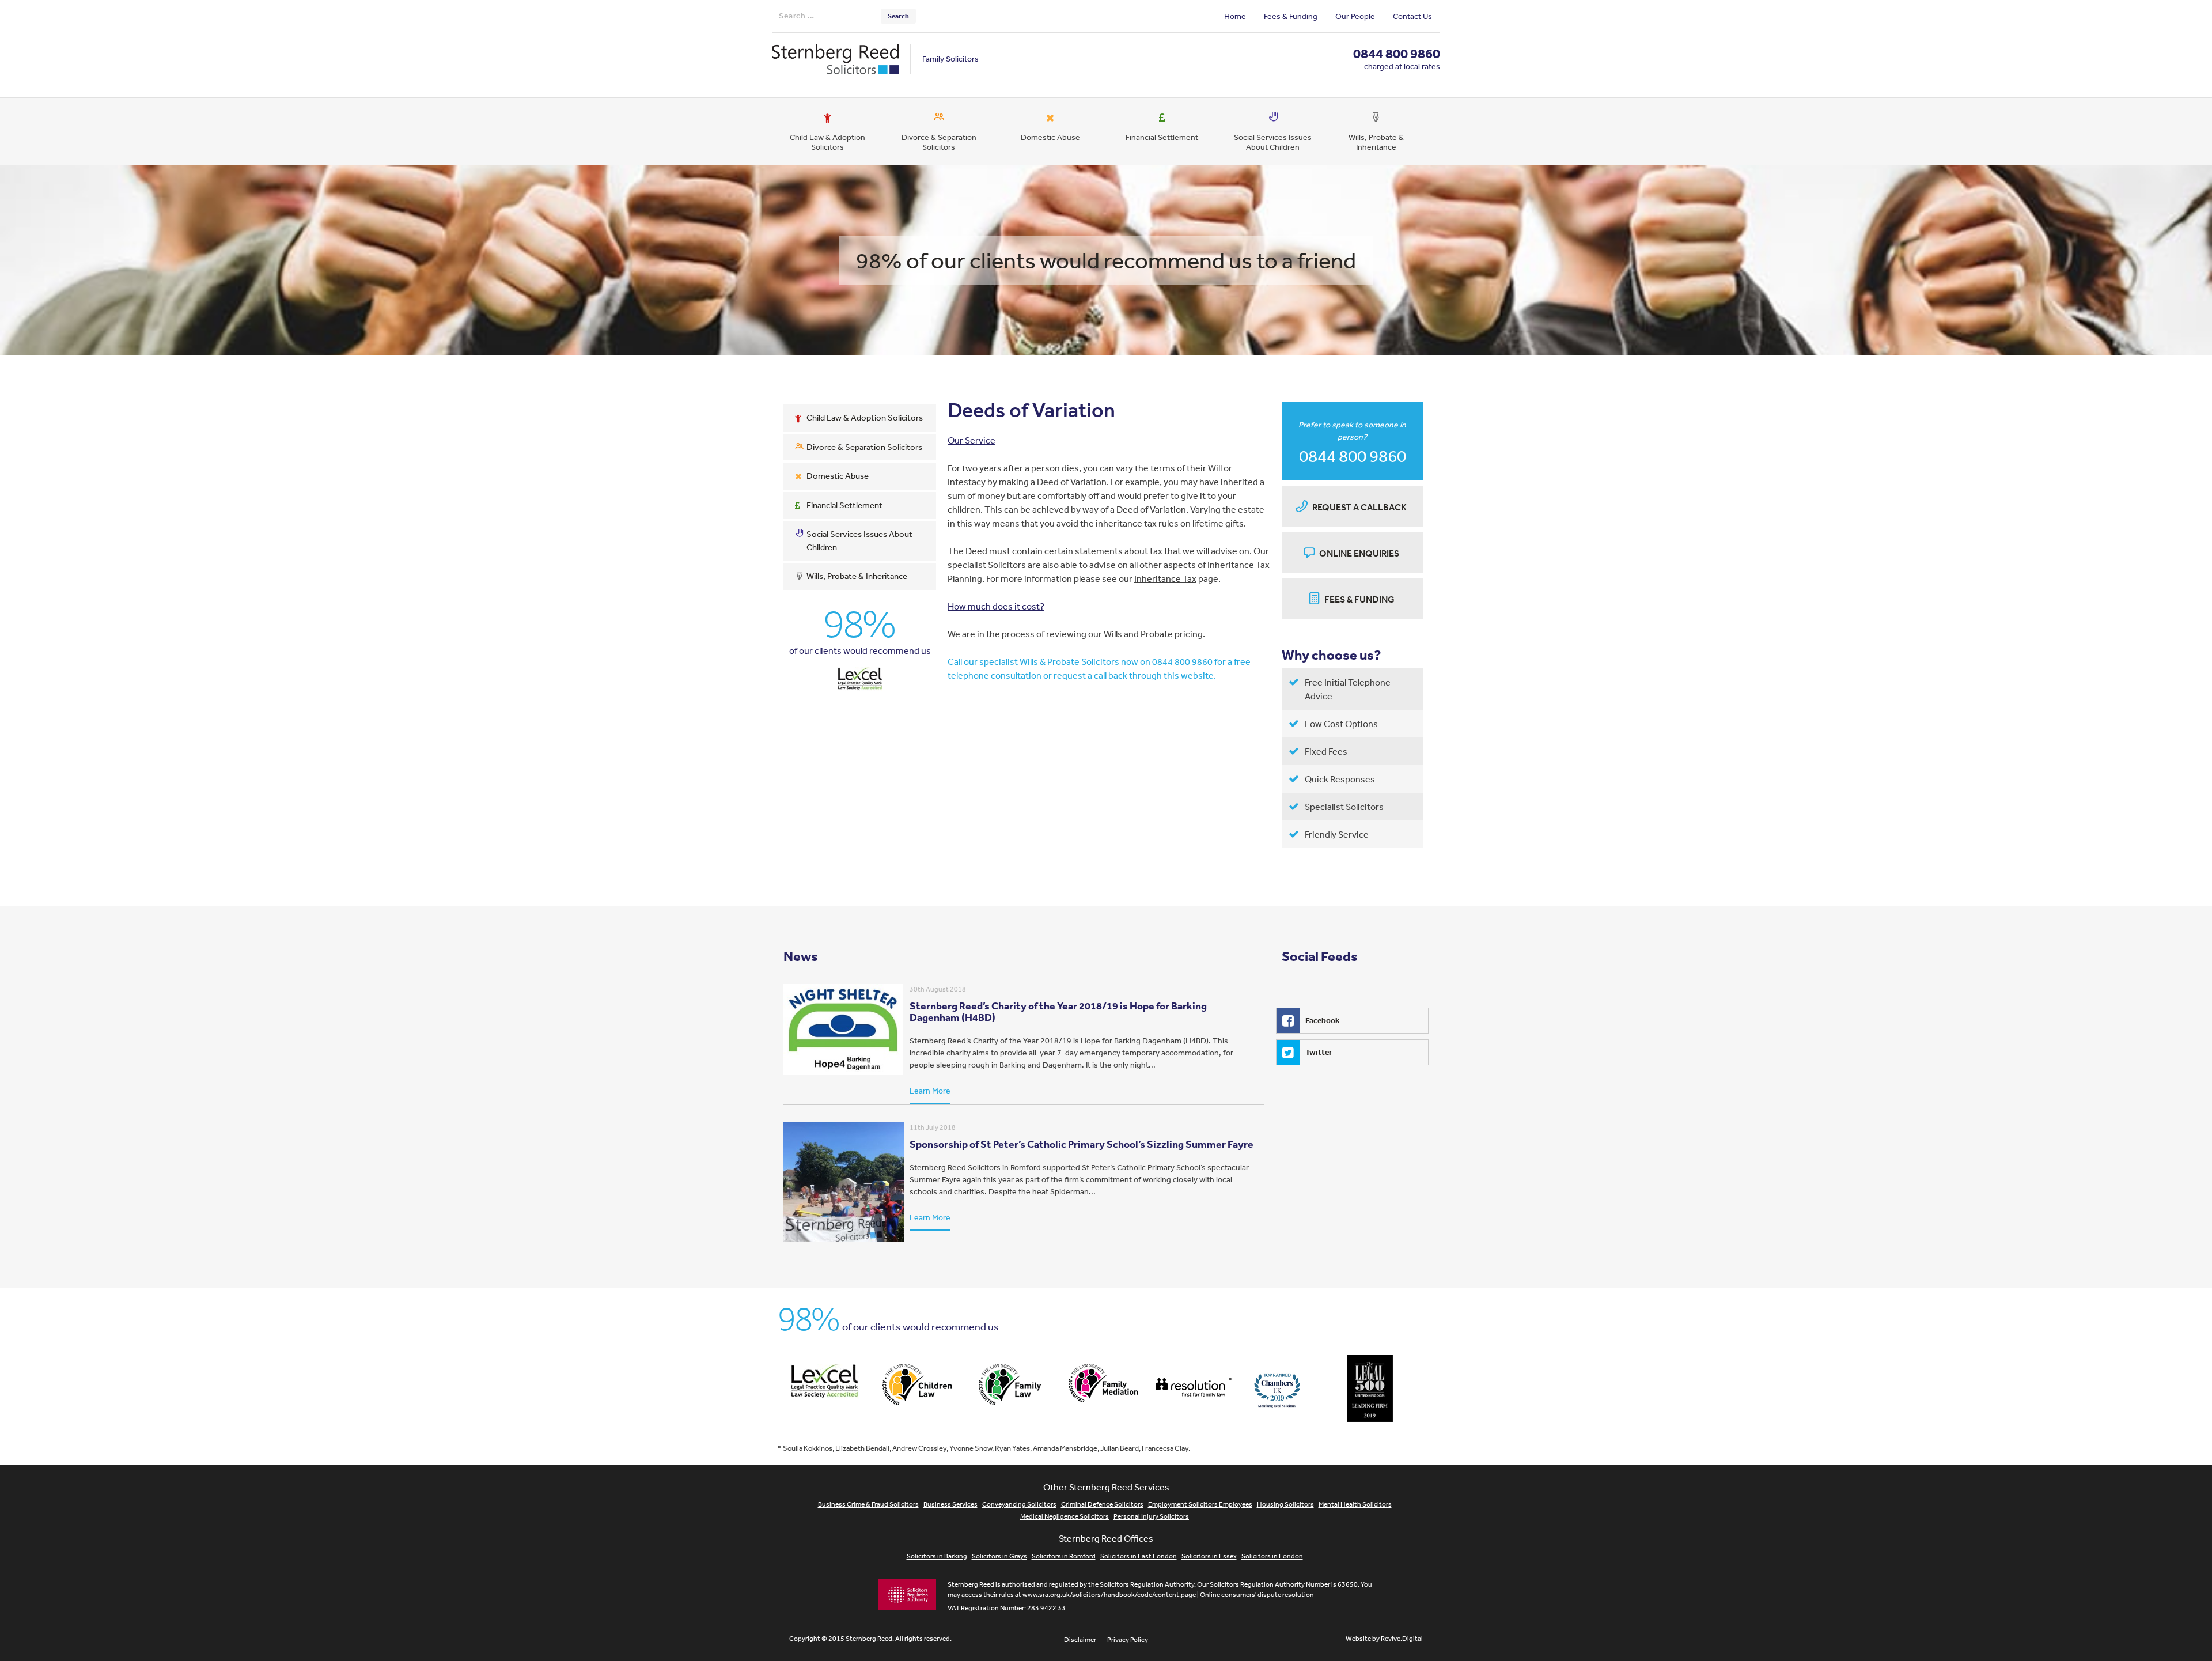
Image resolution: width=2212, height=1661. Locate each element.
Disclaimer (1080, 1640)
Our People (1355, 16)
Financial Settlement (1162, 137)
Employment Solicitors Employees (1200, 1504)
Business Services (950, 1504)
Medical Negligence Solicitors (1065, 1516)
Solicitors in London (1272, 1556)
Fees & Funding (1291, 16)
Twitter (1319, 1052)
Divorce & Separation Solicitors (939, 142)
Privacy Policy (1128, 1640)
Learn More (930, 1091)
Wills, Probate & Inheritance (1376, 142)
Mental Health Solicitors (1355, 1504)
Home (1235, 16)
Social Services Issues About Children (1273, 142)
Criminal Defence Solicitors (1102, 1504)
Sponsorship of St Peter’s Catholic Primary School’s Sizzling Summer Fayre (1082, 1144)
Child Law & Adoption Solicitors (827, 142)
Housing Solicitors (1285, 1504)
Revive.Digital (1402, 1639)
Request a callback (1359, 507)
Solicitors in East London (1139, 1556)
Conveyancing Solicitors (1019, 1504)
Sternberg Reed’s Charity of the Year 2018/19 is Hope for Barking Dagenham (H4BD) (1058, 1011)
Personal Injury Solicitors (1151, 1516)
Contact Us (1412, 16)
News (801, 956)
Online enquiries (1359, 553)
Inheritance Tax (1165, 578)
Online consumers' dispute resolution (1257, 1595)
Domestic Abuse (1050, 137)
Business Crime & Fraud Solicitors (868, 1504)
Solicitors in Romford (1064, 1556)
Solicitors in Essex (1209, 1556)
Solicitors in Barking (937, 1556)
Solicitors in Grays (999, 1556)
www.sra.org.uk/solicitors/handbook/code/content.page (1109, 1595)
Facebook (1322, 1020)
